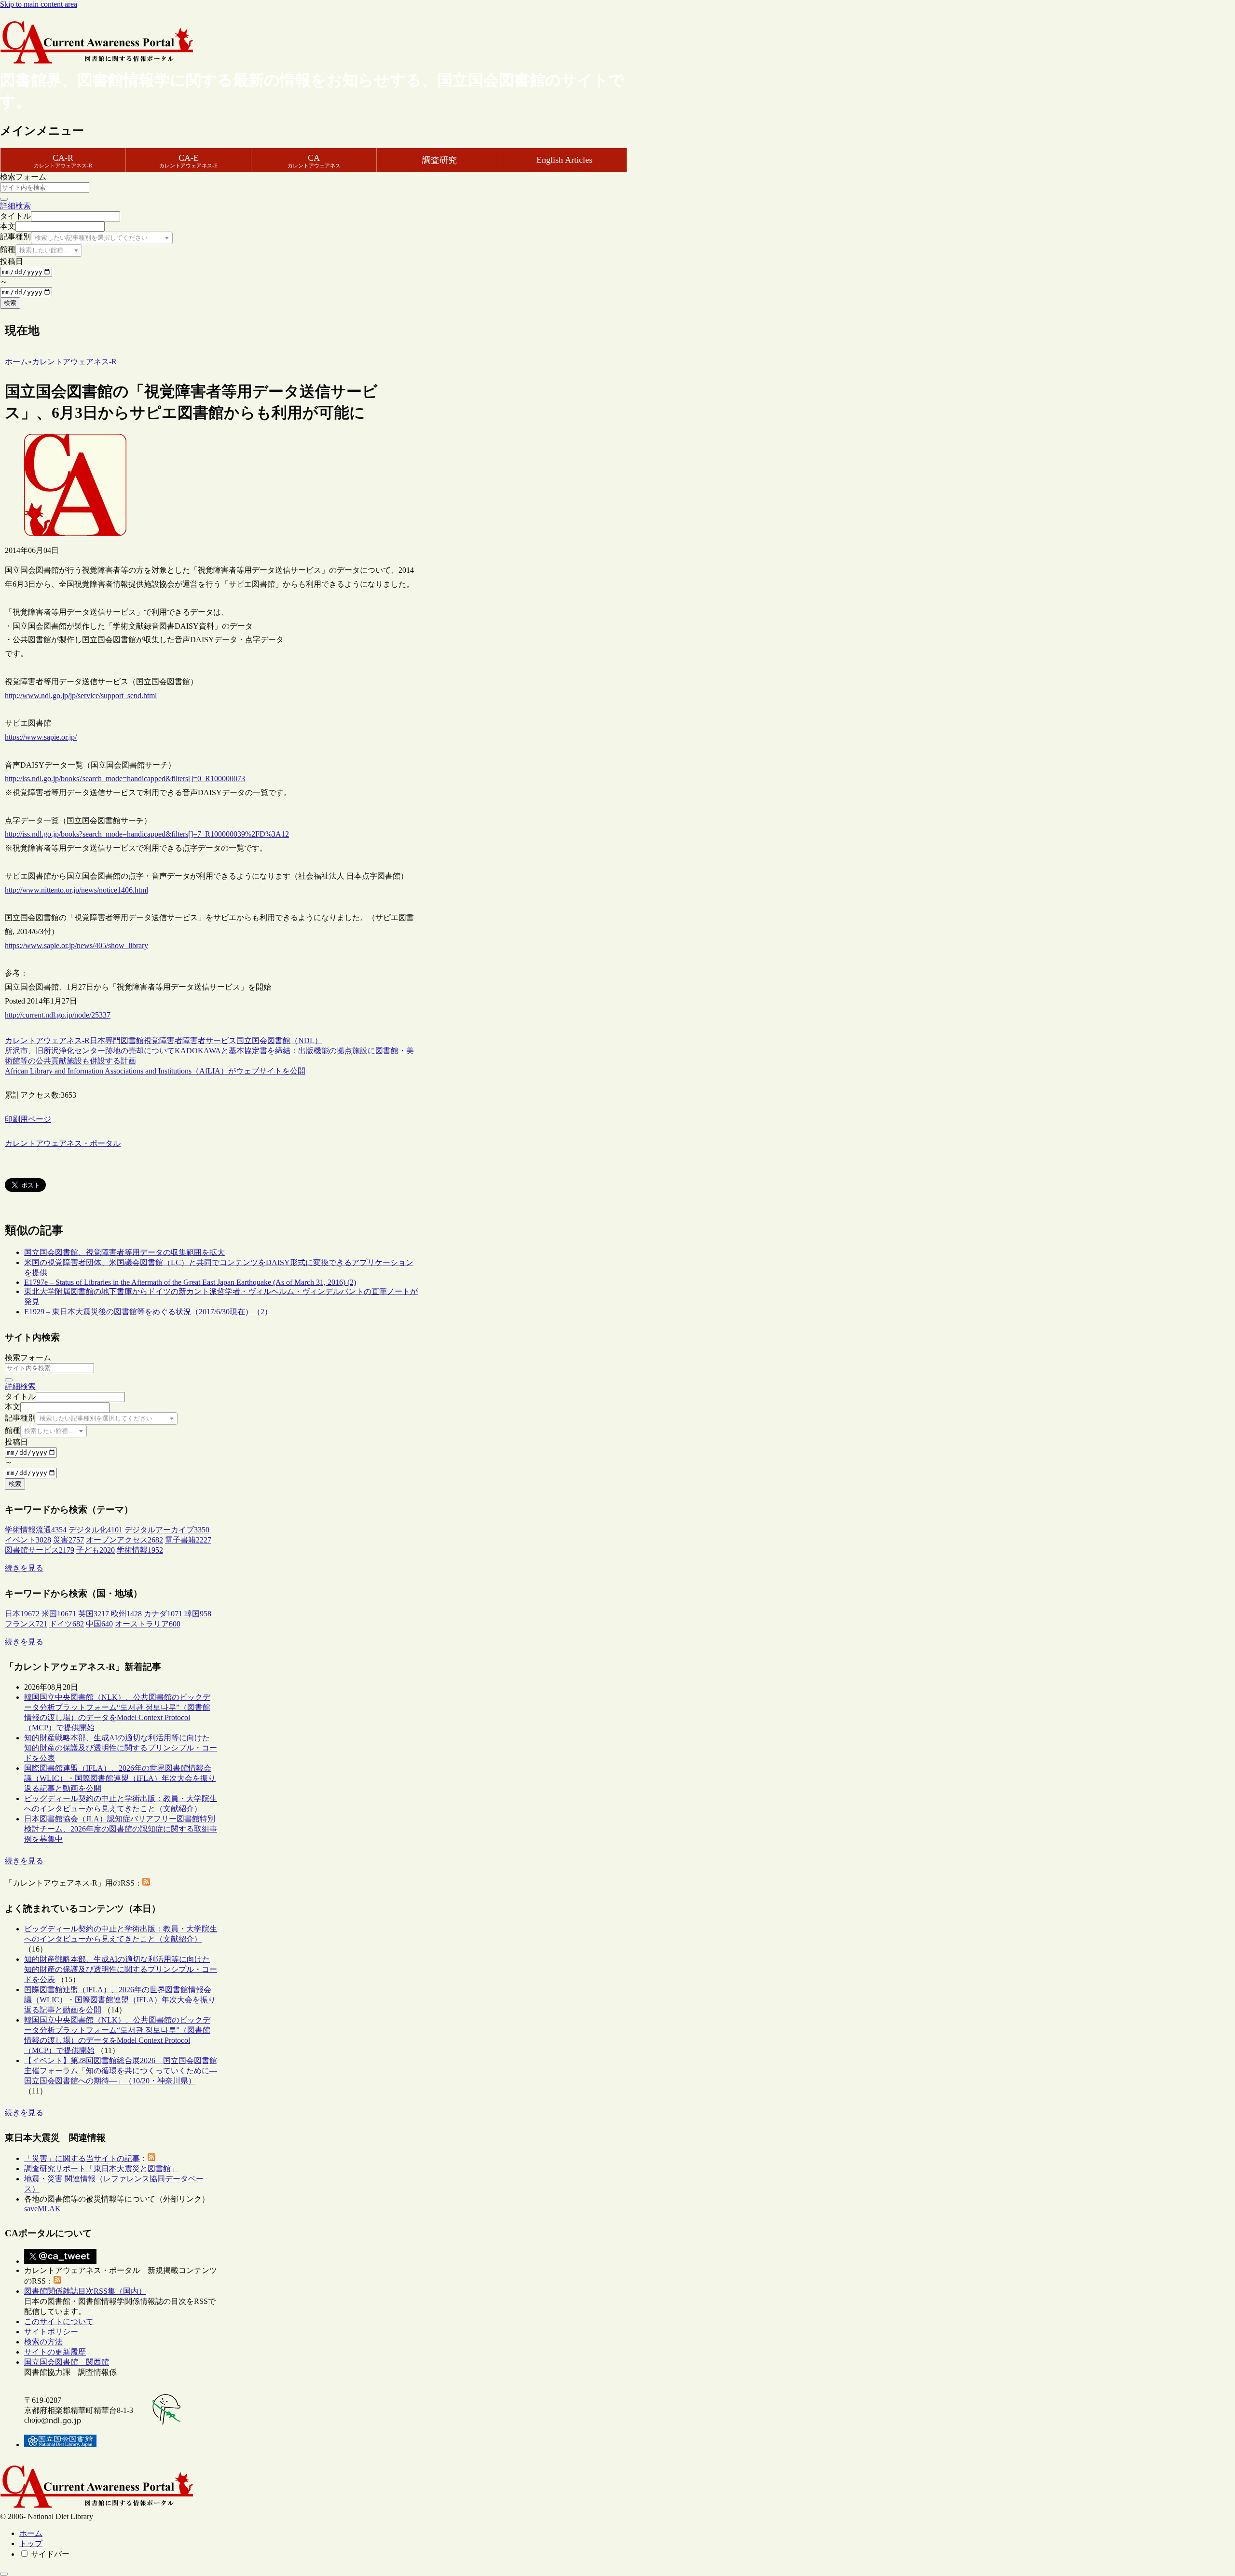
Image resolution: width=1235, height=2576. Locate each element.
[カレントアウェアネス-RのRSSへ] (146, 1883)
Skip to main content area (39, 4)
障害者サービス (209, 1040)
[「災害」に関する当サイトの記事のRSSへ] (151, 2158)
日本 (97, 1040)
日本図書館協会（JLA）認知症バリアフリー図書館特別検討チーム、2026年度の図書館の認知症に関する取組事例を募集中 (121, 1829)
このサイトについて (59, 2321)
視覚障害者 (163, 1040)
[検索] (4, 199)
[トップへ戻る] (4, 2574)
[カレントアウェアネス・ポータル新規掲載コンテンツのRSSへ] (57, 2281)
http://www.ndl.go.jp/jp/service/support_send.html (81, 696)
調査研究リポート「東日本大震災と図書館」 (101, 2169)
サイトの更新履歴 (55, 2352)
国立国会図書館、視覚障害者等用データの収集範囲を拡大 (124, 1252)
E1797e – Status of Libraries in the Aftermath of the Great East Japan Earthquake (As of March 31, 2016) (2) (190, 1282)
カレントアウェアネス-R (47, 1040)
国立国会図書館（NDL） (279, 1040)
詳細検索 (15, 206)
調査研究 (439, 160)
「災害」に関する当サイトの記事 (82, 2158)
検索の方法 (43, 2342)
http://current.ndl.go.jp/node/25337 (58, 1015)
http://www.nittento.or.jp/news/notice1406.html (76, 890)
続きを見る (24, 1568)
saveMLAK (42, 2209)
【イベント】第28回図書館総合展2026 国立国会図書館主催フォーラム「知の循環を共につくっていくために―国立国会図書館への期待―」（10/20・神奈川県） (121, 2071)
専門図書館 (124, 1040)
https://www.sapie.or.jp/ (41, 737)
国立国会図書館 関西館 (67, 2362)
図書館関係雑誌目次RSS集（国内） (85, 2291)
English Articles (564, 160)
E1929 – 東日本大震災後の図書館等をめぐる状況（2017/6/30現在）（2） (148, 1312)
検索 (10, 303)
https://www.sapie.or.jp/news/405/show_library (76, 945)
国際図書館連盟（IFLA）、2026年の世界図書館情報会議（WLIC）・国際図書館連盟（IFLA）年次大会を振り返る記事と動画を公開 (120, 1778)
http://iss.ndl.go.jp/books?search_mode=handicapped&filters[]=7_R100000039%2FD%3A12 (147, 834)
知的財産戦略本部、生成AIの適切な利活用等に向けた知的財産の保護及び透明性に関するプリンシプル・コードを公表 (121, 1748)
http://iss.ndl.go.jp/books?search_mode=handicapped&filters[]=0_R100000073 (125, 778)
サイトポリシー (51, 2332)
